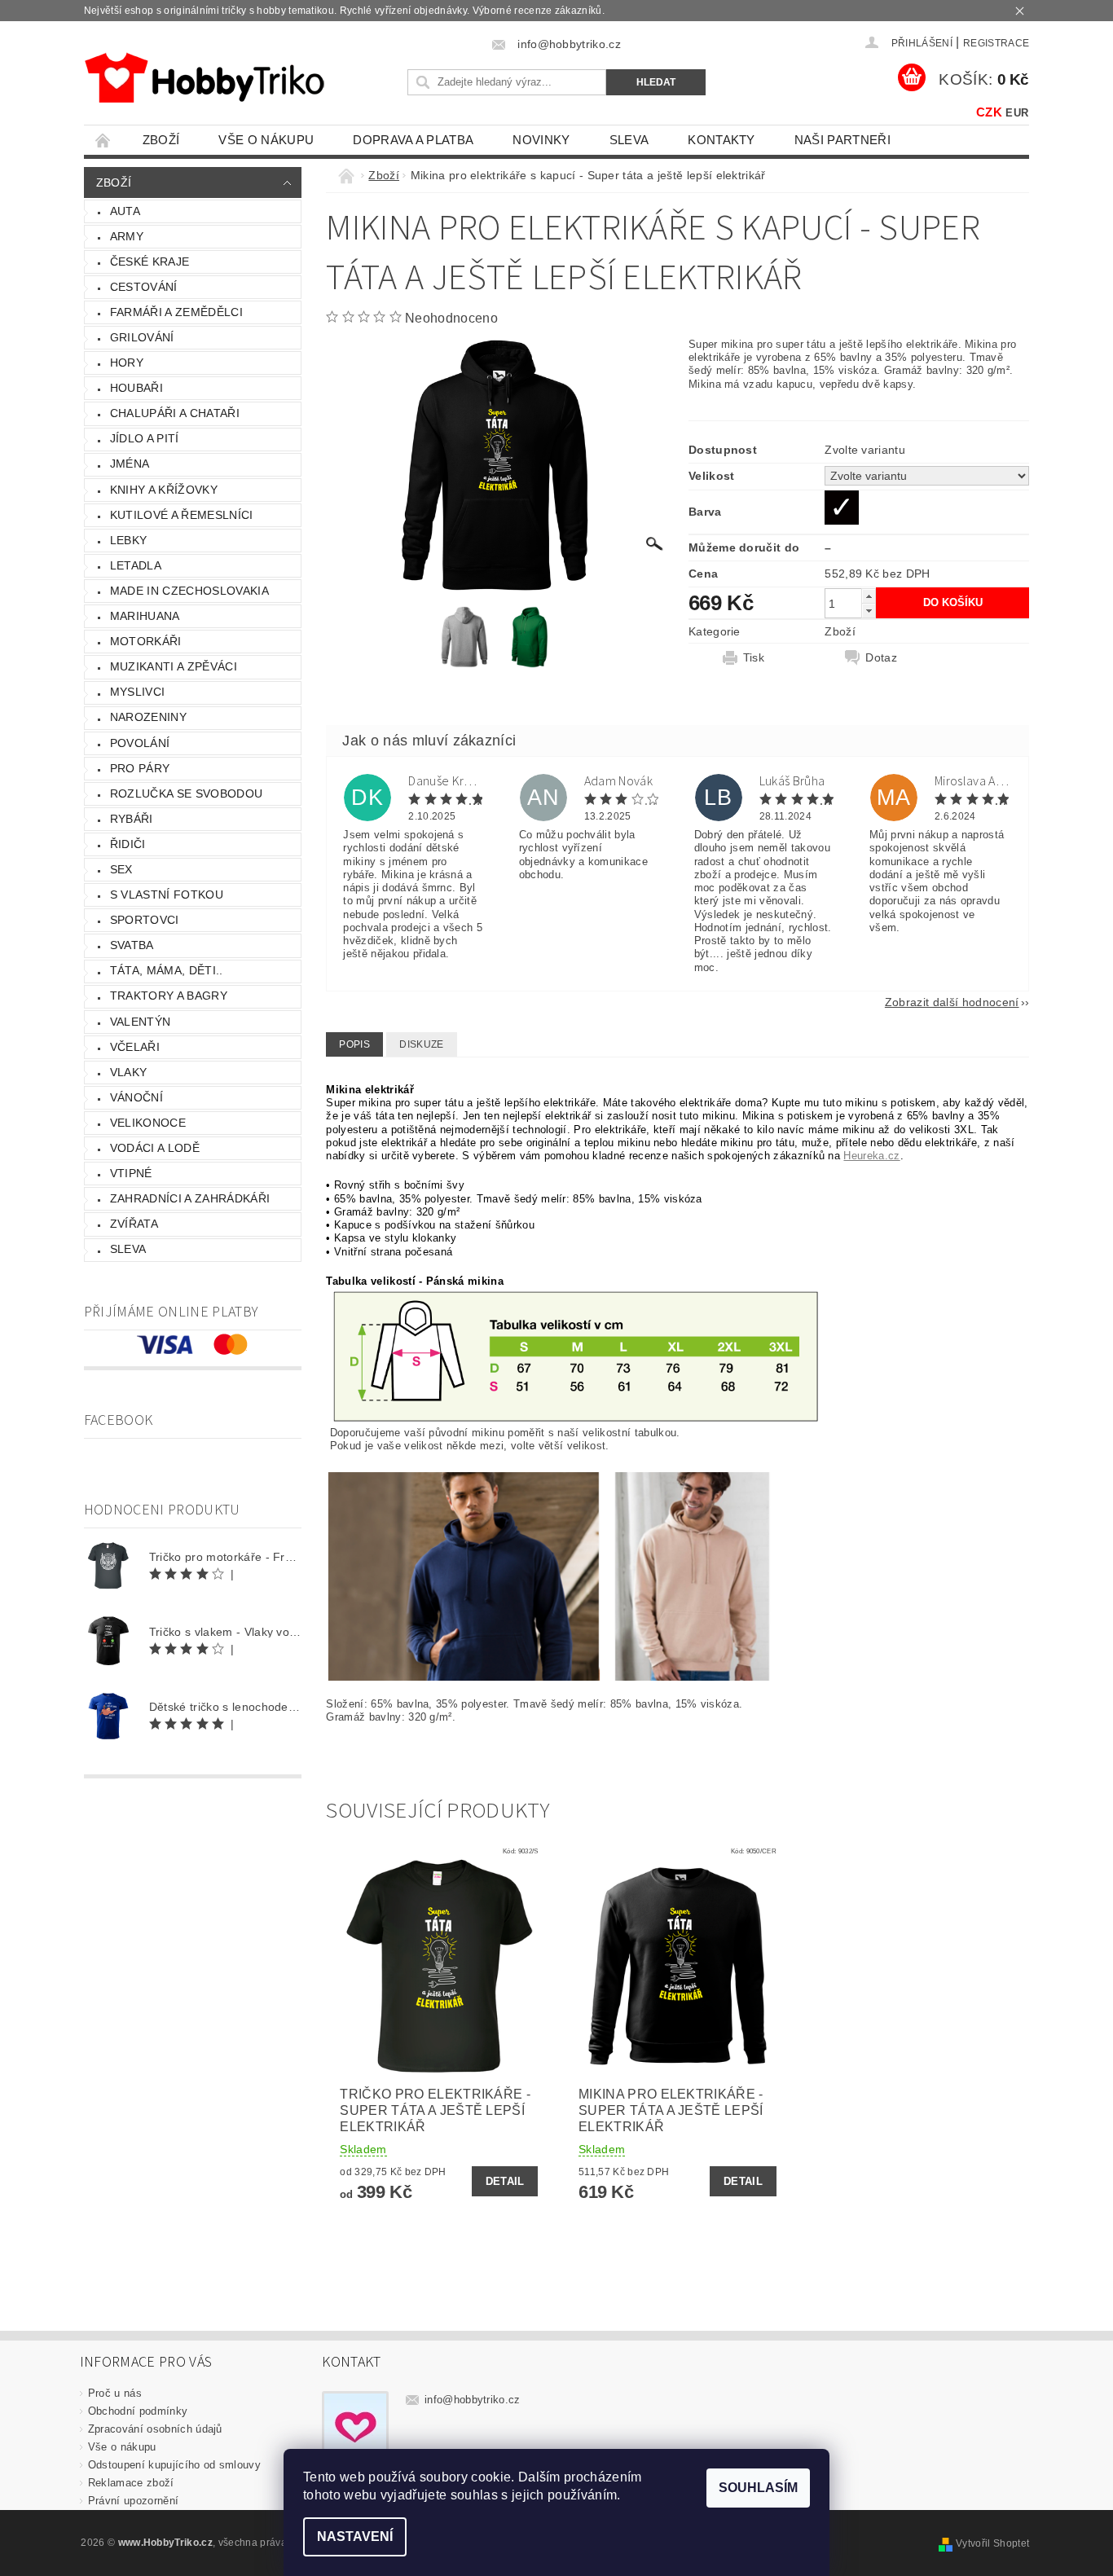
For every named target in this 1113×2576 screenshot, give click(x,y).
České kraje (150, 262)
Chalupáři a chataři (175, 413)
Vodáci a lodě (155, 1148)
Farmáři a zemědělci (176, 312)
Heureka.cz (871, 1156)
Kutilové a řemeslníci (182, 515)
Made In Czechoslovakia (189, 591)
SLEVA (629, 140)
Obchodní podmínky (138, 2411)
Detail (505, 2181)
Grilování (142, 337)
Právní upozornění (133, 2501)
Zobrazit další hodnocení (952, 1002)
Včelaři (135, 1047)
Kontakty (721, 140)
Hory (127, 363)
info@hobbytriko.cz (473, 2400)
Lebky (129, 540)
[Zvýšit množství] (869, 596)
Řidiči (128, 844)
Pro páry (140, 768)
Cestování (144, 287)
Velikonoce (148, 1123)
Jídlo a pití (145, 438)
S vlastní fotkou (167, 895)
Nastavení (355, 2536)
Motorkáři (146, 641)
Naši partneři (842, 140)
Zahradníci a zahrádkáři (190, 1198)
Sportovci (145, 920)
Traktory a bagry (169, 996)
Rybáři (132, 819)
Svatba (132, 945)
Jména (130, 464)
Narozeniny (148, 717)
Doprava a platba (413, 140)
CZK (989, 112)
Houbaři (136, 388)
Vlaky (129, 1072)
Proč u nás (115, 2393)
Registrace (996, 43)
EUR (1017, 113)
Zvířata (134, 1224)
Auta (125, 211)
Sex (121, 869)
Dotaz (881, 657)
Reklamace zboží (131, 2483)
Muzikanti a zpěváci (174, 666)
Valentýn (141, 1022)
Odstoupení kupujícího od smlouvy (174, 2465)
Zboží (161, 140)
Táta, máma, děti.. (167, 970)
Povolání (140, 743)
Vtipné (131, 1173)
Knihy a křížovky (164, 490)
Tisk (754, 657)
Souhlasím (758, 2488)
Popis (354, 1044)
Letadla (136, 565)
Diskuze (421, 1044)
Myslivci (138, 692)
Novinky (541, 140)
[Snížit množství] (869, 611)
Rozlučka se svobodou (186, 793)
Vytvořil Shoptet (992, 2543)
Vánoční (136, 1097)
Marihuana (145, 616)
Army (127, 236)
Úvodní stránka (103, 140)
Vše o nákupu (266, 140)
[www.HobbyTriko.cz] (204, 78)
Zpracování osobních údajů (155, 2429)
